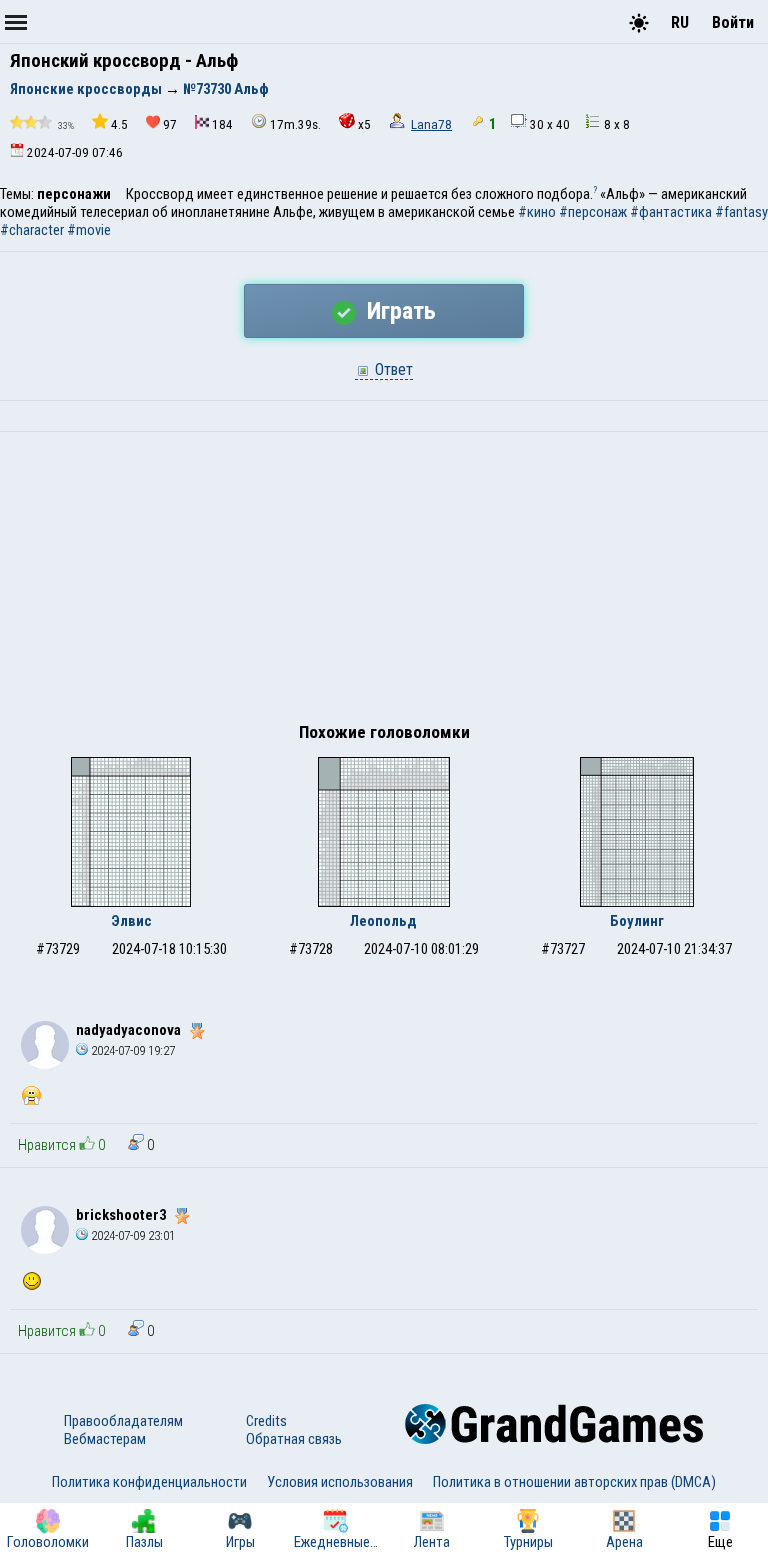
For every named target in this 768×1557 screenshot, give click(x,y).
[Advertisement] (384, 582)
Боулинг (637, 921)
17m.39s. (295, 124)
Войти (733, 22)
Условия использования (340, 1482)
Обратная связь (294, 1439)
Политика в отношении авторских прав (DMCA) (574, 1482)
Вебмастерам (105, 1439)
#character (32, 230)
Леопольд (383, 921)
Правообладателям (123, 1421)
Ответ (392, 369)
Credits (266, 1421)
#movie (89, 230)
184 (222, 124)
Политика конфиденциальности (149, 1482)
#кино (537, 212)
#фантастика (671, 212)
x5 (364, 124)
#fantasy (741, 212)
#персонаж (593, 212)
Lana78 (431, 124)
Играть (398, 311)
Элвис (131, 921)
